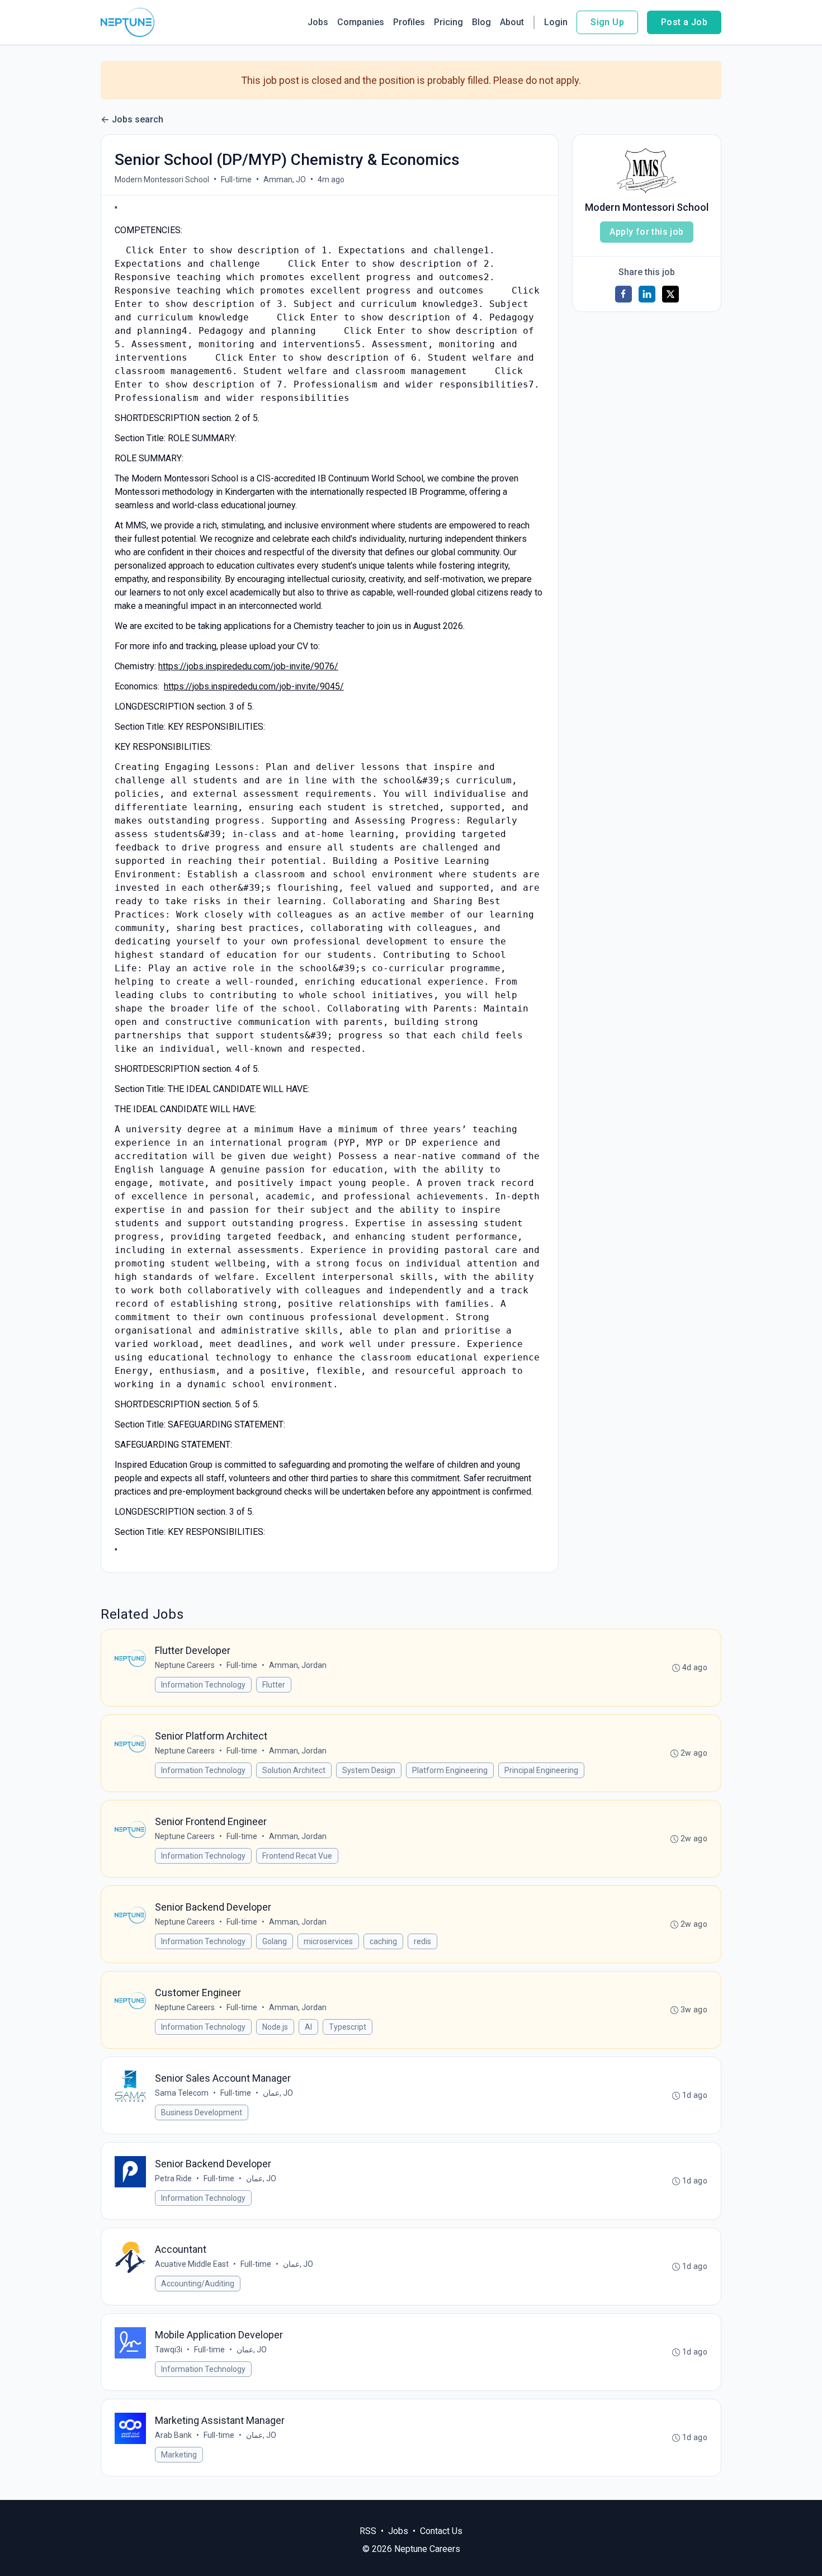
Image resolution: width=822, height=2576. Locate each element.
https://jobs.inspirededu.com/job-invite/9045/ (254, 686)
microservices (328, 1941)
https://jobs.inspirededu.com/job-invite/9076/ (248, 666)
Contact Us (441, 2531)
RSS (368, 2531)
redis (422, 1941)
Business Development (202, 2112)
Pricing (448, 22)
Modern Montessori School (162, 179)
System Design (369, 1770)
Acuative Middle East (192, 2264)
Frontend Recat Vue (297, 1856)
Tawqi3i (169, 2350)
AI (308, 2027)
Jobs (318, 22)
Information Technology (203, 1685)
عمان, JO (278, 2093)
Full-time (236, 179)
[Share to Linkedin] (647, 294)
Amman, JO (285, 179)
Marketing (179, 2455)
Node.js (275, 2027)
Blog (481, 22)
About (512, 22)
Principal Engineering (541, 1770)
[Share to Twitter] (670, 294)
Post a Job (684, 22)
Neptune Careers (185, 1665)
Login (556, 22)
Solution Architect (294, 1770)
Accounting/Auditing (198, 2284)
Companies (361, 22)
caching (383, 1941)
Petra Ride (173, 2178)
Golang (275, 1941)
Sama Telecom (182, 2093)
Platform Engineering (450, 1770)
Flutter (274, 1685)
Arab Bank (173, 2435)
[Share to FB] (623, 294)
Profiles (409, 22)
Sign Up (607, 22)
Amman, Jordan (298, 1665)
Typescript (348, 2027)
